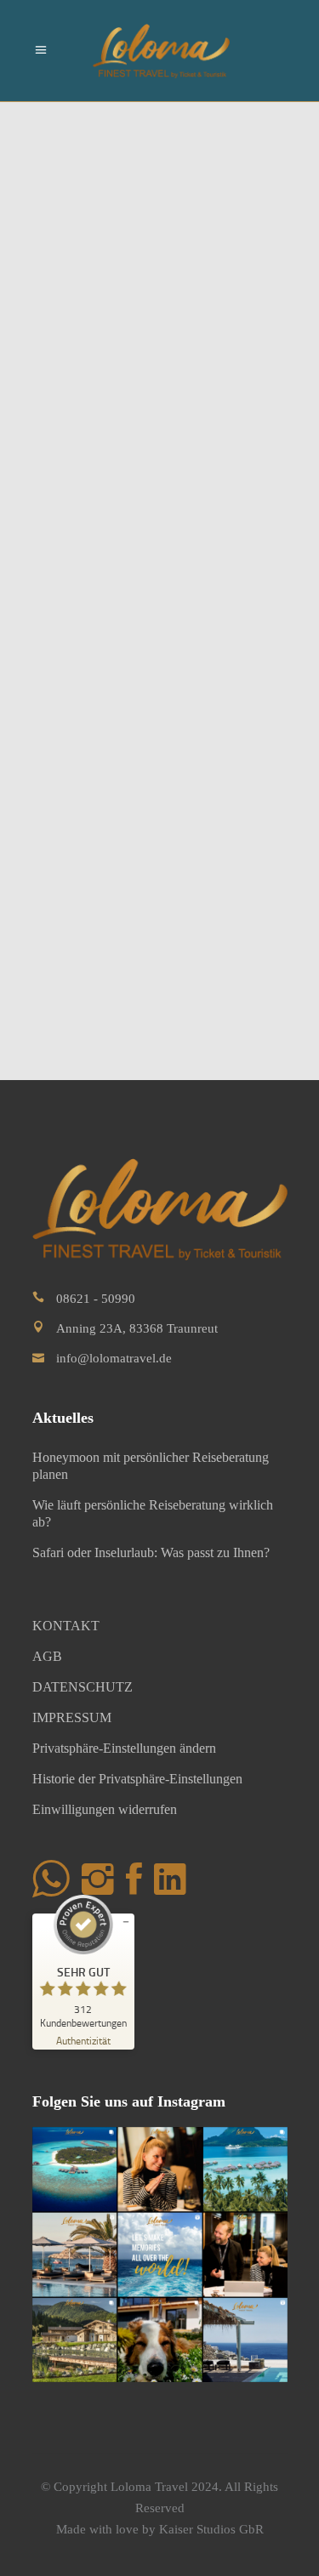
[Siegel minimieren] (126, 1922)
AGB (47, 1656)
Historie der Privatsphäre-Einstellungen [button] (137, 1779)
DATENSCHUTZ (83, 1687)
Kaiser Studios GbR (211, 2529)
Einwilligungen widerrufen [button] (105, 1809)
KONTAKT (66, 1626)
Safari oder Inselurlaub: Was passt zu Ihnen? (151, 1552)
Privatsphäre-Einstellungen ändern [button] (124, 1748)
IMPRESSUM (72, 1717)
